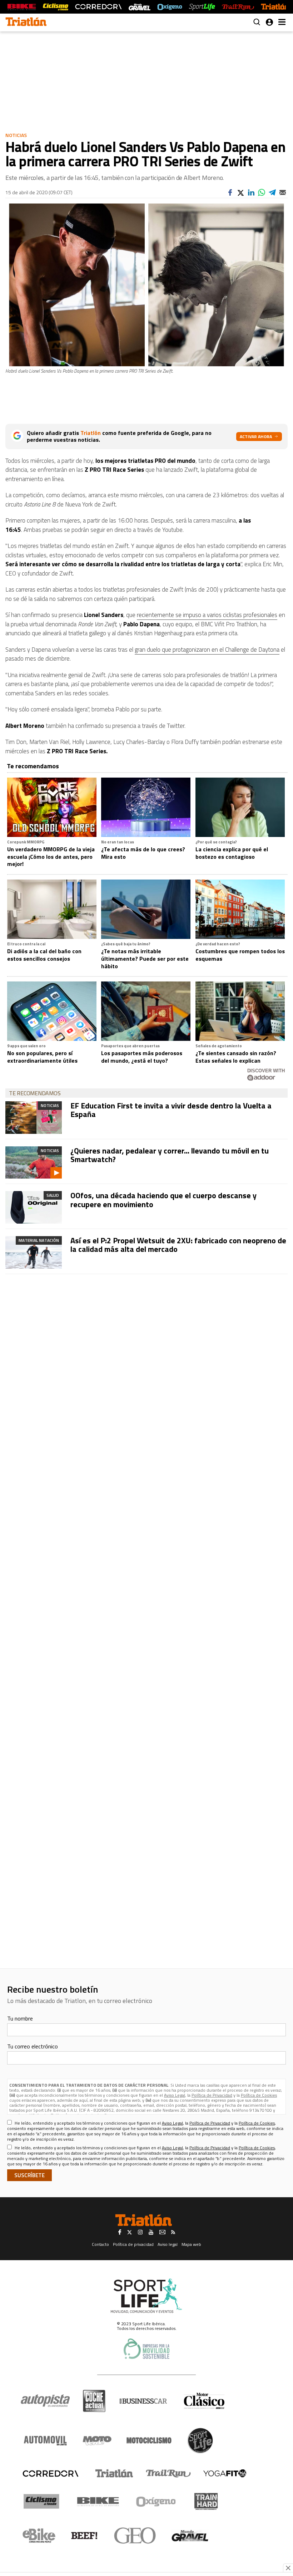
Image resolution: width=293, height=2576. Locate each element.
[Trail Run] (238, 7)
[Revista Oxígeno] (170, 7)
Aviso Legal (175, 2095)
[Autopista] (45, 2401)
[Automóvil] (45, 2440)
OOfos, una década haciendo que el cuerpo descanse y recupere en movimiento (163, 1200)
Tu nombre (20, 2018)
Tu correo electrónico (33, 2046)
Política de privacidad (133, 2244)
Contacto (100, 2244)
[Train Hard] (206, 2501)
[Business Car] (143, 2401)
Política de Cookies (259, 2095)
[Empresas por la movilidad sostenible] (146, 2349)
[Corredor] (50, 2473)
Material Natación (39, 1240)
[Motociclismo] (149, 2440)
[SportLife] (202, 7)
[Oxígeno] (157, 2502)
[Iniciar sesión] (269, 22)
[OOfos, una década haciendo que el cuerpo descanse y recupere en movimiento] (34, 1207)
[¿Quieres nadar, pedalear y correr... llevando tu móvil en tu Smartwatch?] (34, 1163)
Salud (53, 1195)
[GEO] (135, 2536)
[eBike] (39, 2536)
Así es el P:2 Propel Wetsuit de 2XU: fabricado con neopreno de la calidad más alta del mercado (178, 1245)
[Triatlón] (275, 7)
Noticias (16, 135)
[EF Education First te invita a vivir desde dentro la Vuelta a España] (34, 1118)
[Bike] (98, 2502)
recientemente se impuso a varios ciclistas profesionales (207, 615)
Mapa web (191, 2244)
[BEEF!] (85, 2536)
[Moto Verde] (97, 2440)
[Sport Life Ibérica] (146, 2296)
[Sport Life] (200, 2440)
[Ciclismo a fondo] (56, 7)
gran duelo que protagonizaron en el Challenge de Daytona (207, 650)
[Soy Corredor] (98, 7)
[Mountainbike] (22, 7)
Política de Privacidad (212, 2095)
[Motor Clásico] (204, 2401)
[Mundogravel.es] (140, 7)
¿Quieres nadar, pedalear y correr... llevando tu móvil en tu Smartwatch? (170, 1155)
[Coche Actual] (94, 2401)
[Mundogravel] (190, 2536)
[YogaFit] (225, 2473)
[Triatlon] (26, 23)
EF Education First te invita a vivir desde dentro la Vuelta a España (171, 1110)
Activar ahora (256, 437)
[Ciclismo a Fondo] (41, 2501)
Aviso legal (168, 2244)
